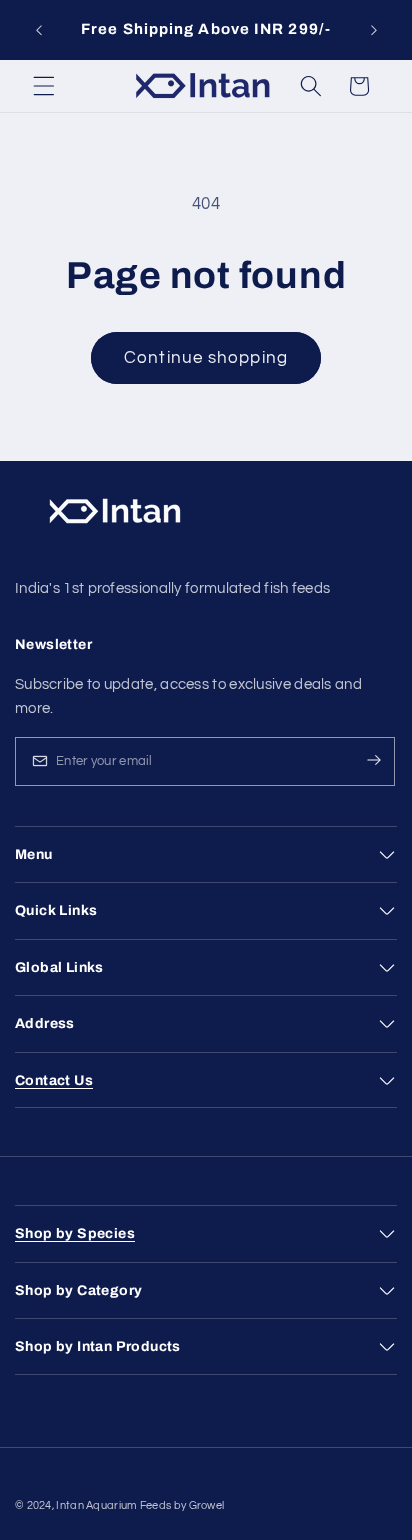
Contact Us (54, 1080)
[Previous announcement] (39, 30)
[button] (44, 86)
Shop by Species (75, 1233)
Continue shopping (206, 357)
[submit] (357, 761)
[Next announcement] (374, 30)
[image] (115, 511)
